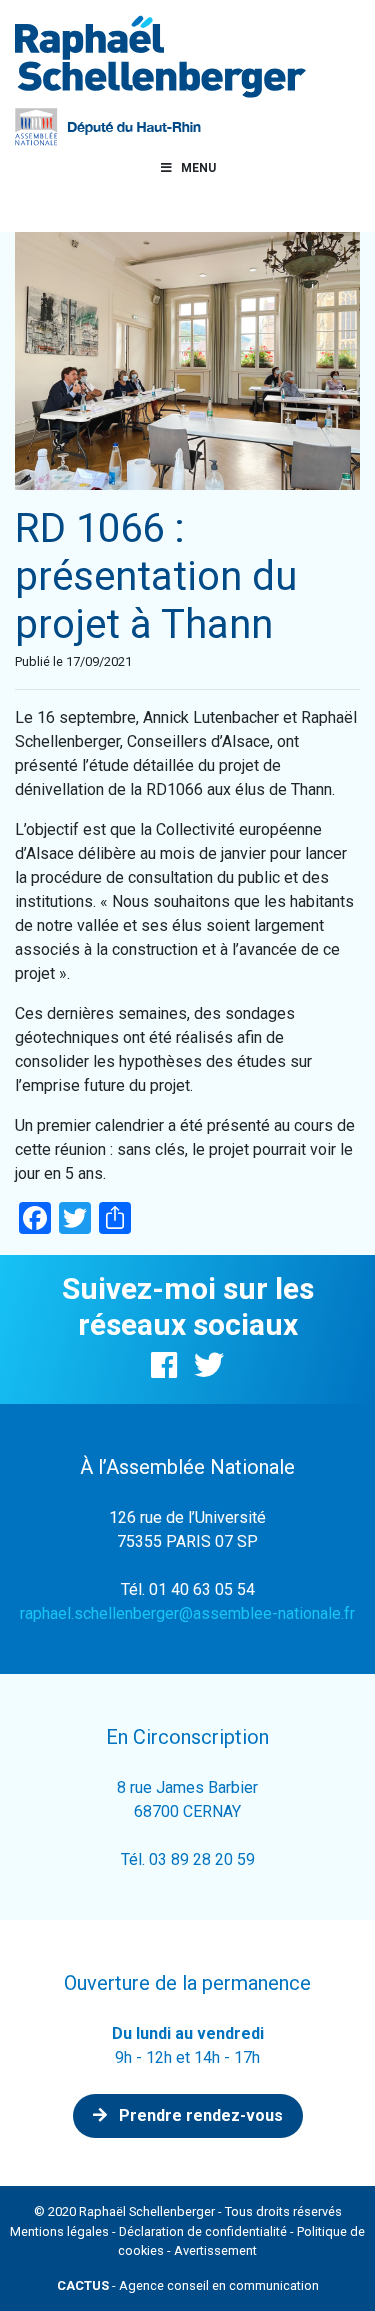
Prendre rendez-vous (199, 2115)
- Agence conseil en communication (188, 2285)
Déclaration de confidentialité (203, 2231)
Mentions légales (59, 2231)
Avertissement (215, 2250)
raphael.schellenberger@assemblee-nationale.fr (187, 1613)
